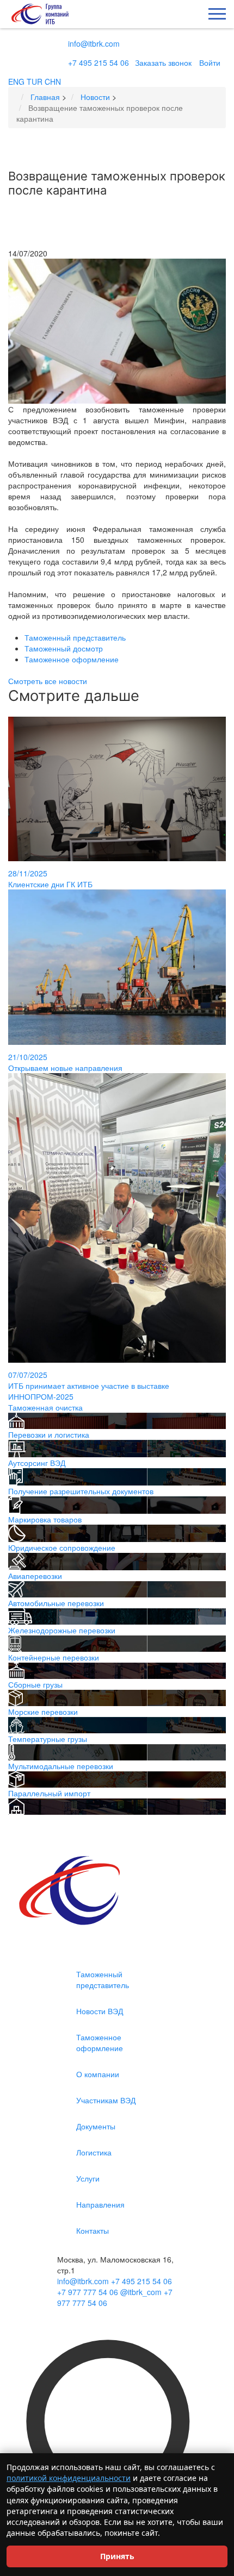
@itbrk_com (141, 2292)
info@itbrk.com (94, 43)
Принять (117, 2556)
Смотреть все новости (48, 681)
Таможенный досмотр (64, 648)
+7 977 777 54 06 (88, 2292)
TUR (35, 82)
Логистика (94, 2152)
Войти (210, 62)
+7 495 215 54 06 (98, 62)
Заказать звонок (163, 62)
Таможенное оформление (72, 659)
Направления (100, 2204)
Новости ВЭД (100, 2011)
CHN (53, 82)
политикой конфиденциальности (69, 2478)
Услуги (88, 2178)
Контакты (93, 2230)
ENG (16, 82)
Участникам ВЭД (106, 2100)
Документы (96, 2126)
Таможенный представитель (75, 637)
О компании (98, 2074)
